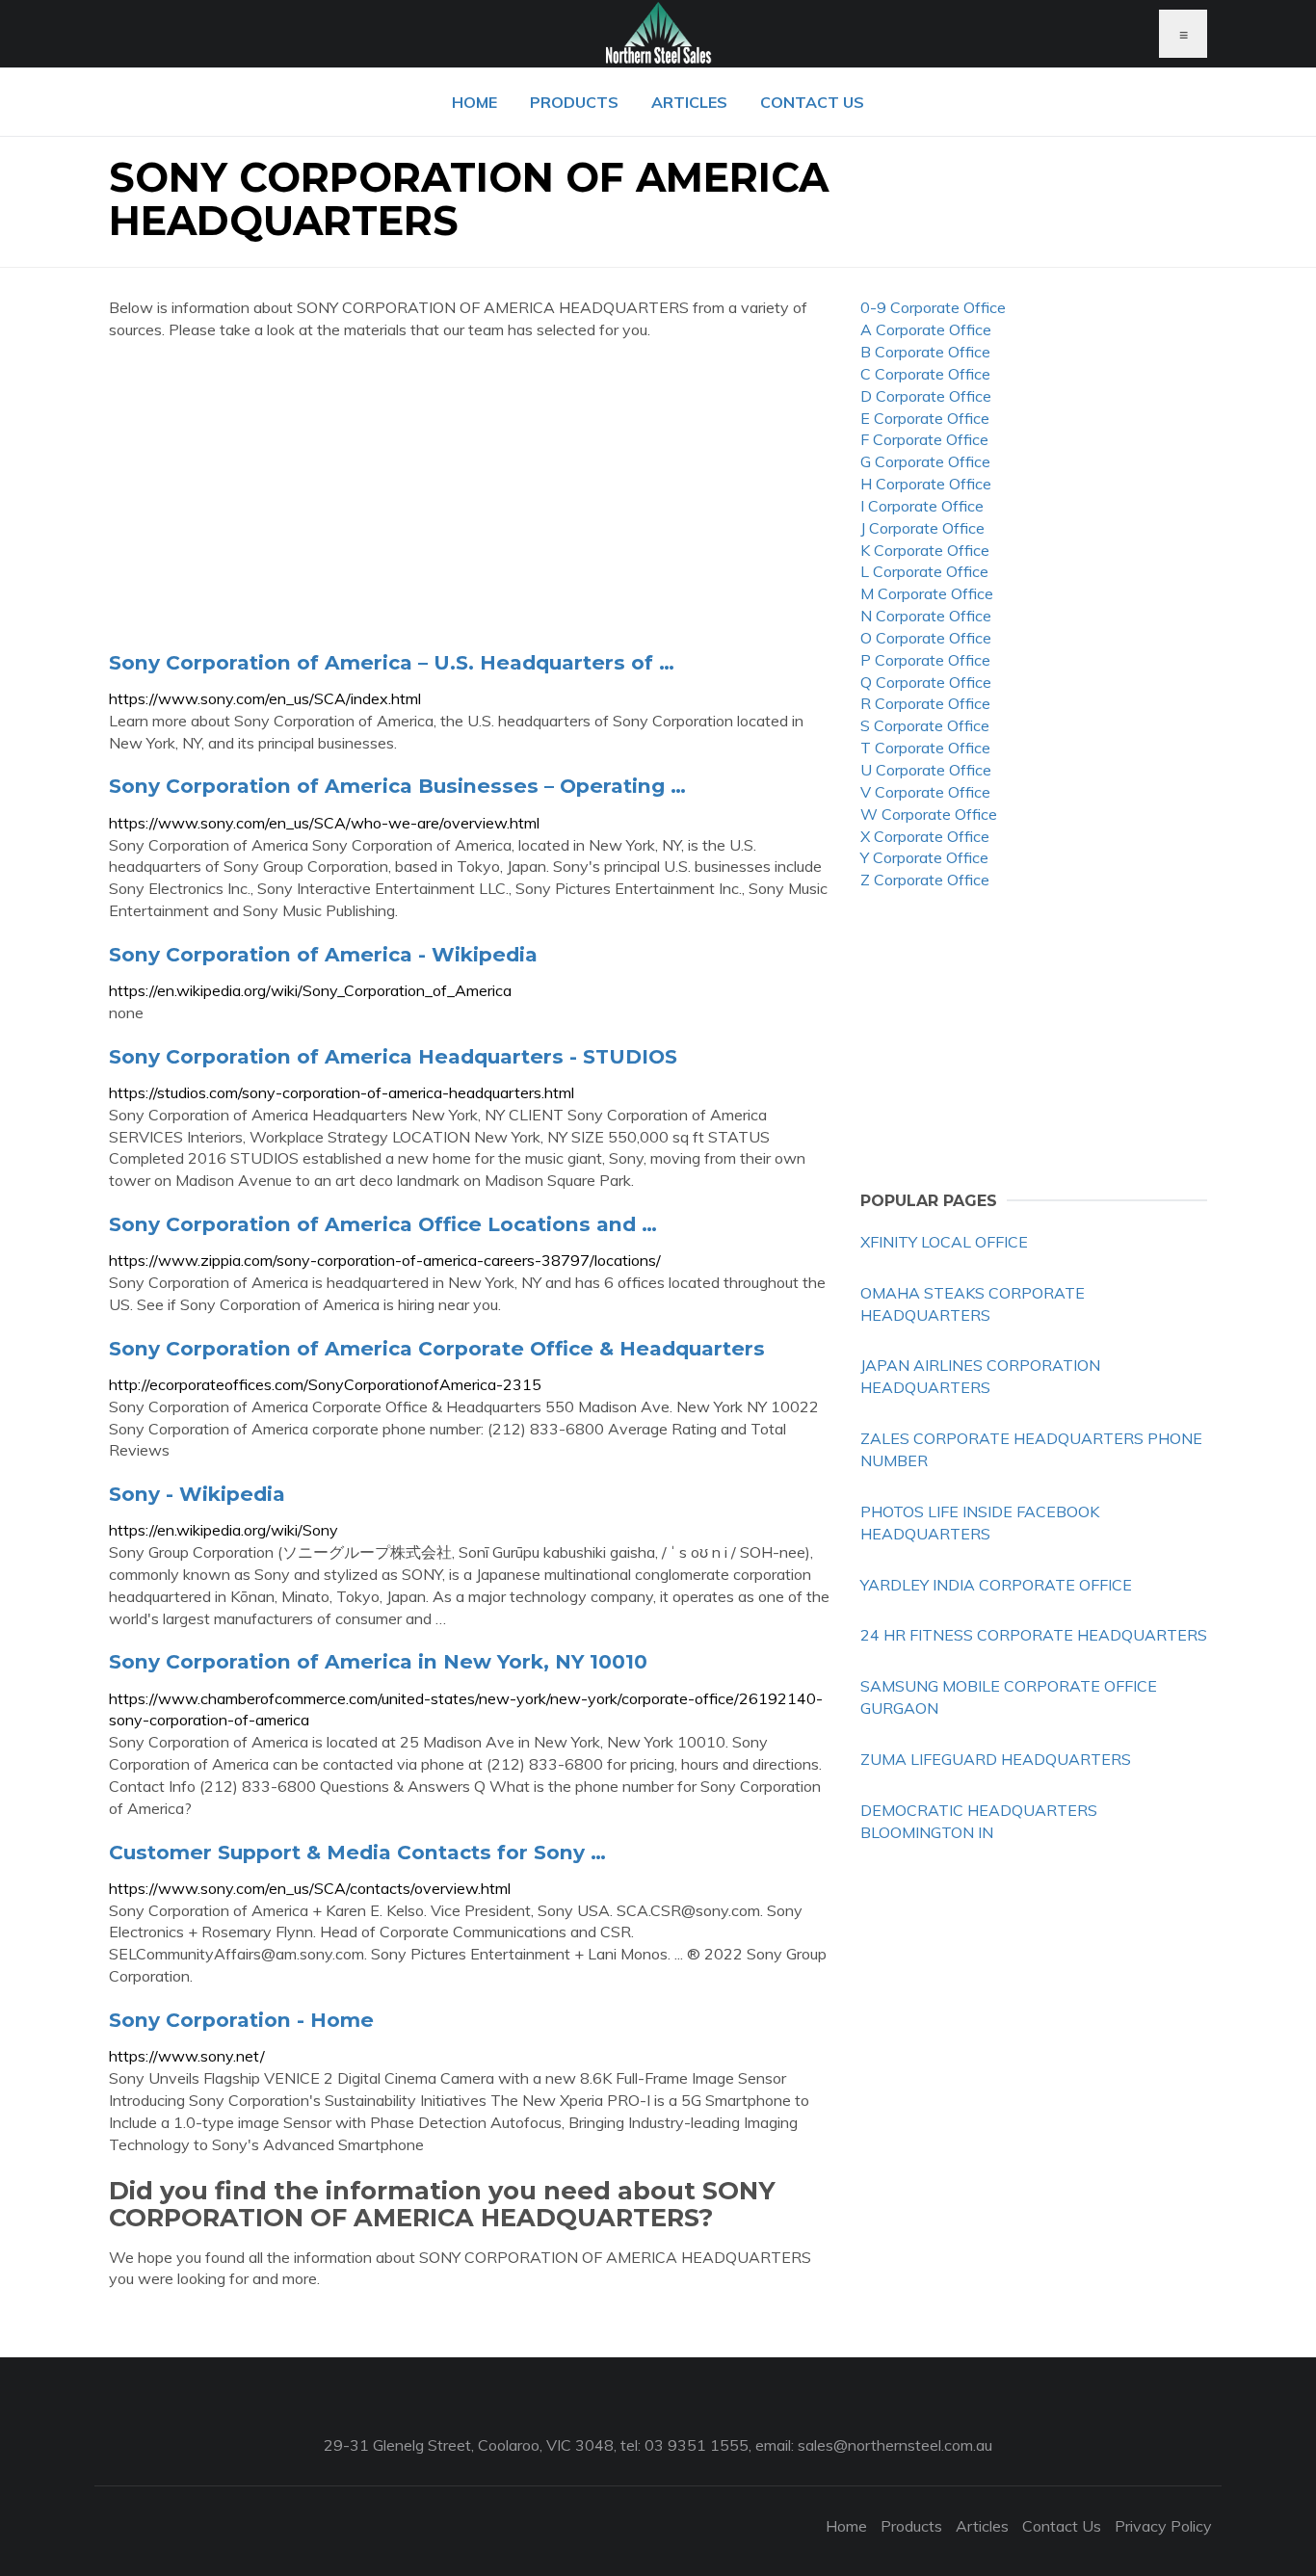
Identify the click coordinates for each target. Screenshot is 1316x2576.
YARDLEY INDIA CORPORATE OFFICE (996, 1585)
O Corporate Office (926, 638)
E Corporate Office (925, 418)
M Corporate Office (927, 593)
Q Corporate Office (926, 682)
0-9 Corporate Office (933, 307)
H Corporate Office (926, 484)
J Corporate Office (922, 528)
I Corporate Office (922, 506)
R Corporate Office (925, 703)
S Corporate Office (925, 725)
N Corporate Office (926, 616)
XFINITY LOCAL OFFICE (944, 1242)
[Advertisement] (470, 495)
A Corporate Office (926, 329)
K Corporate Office (925, 550)
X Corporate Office (925, 836)
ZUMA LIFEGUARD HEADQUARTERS (996, 1759)
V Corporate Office (925, 792)
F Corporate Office (924, 439)
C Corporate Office (925, 374)
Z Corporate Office (925, 880)
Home (474, 102)
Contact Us (812, 102)
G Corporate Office (925, 461)
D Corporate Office (926, 396)
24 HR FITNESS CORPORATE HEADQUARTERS (1034, 1635)
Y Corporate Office (924, 857)
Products (574, 102)
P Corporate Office (925, 660)
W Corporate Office (929, 814)
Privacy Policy (1163, 2526)
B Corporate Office (925, 352)
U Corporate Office (926, 770)
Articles (689, 102)
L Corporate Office (924, 571)
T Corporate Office (925, 748)
